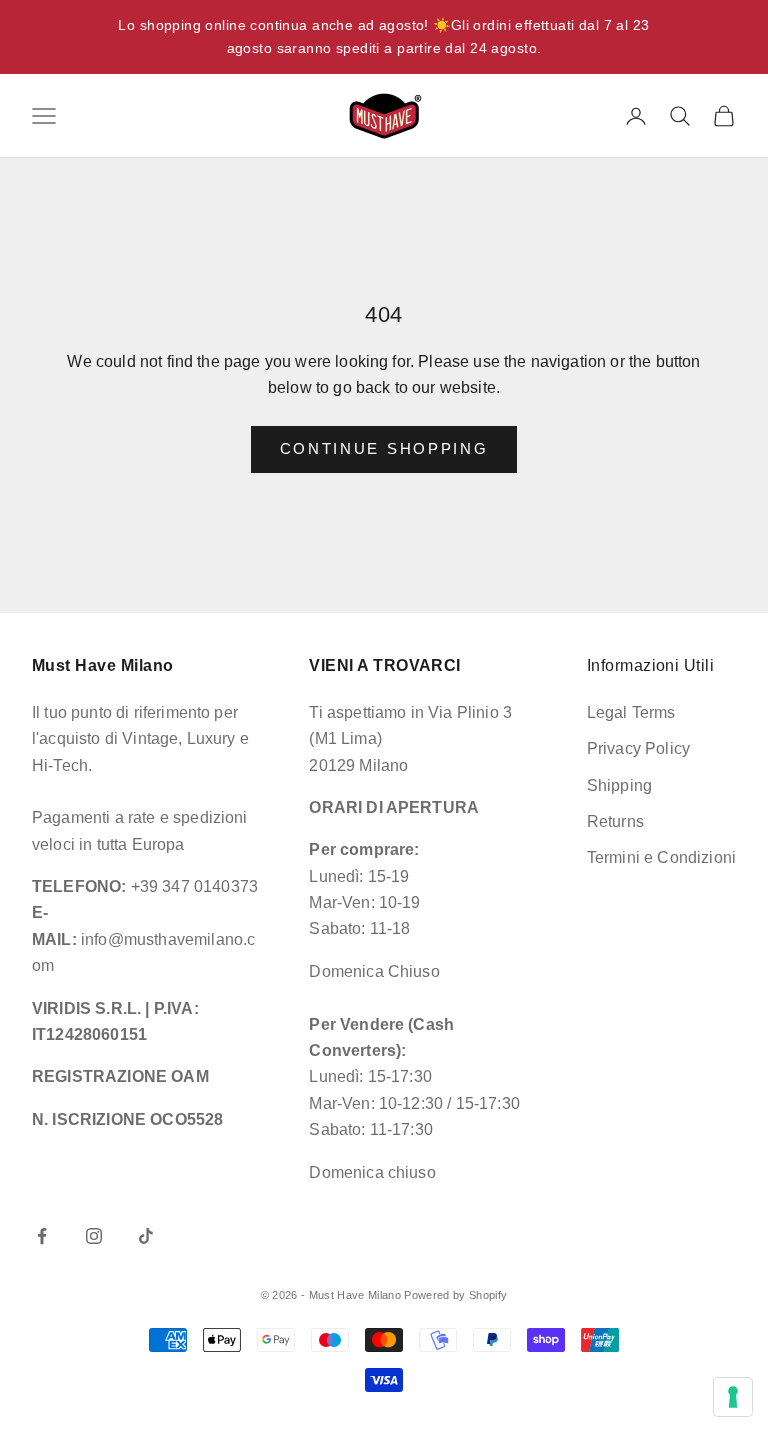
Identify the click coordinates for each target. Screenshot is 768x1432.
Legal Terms (631, 712)
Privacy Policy (638, 748)
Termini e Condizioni (661, 857)
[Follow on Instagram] (94, 1236)
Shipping (619, 785)
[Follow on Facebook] (42, 1236)
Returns (615, 821)
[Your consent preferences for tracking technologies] (733, 1397)
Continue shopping (384, 448)
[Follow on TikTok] (146, 1236)
